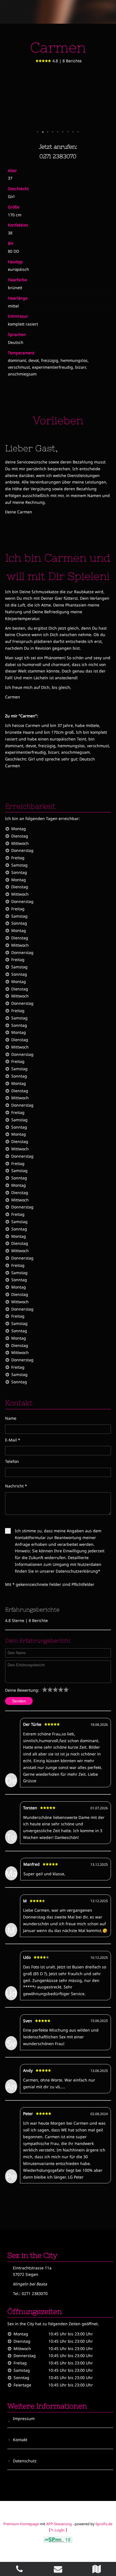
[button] (38, 132)
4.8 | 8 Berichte (67, 61)
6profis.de (104, 2524)
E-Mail (13, 1440)
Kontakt (20, 2440)
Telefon (12, 1461)
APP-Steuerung (59, 2524)
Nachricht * (16, 1486)
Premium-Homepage (21, 2524)
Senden (19, 1701)
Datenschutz (25, 2461)
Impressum (24, 2418)
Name (11, 1418)
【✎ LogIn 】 (58, 2530)
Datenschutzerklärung (77, 1571)
